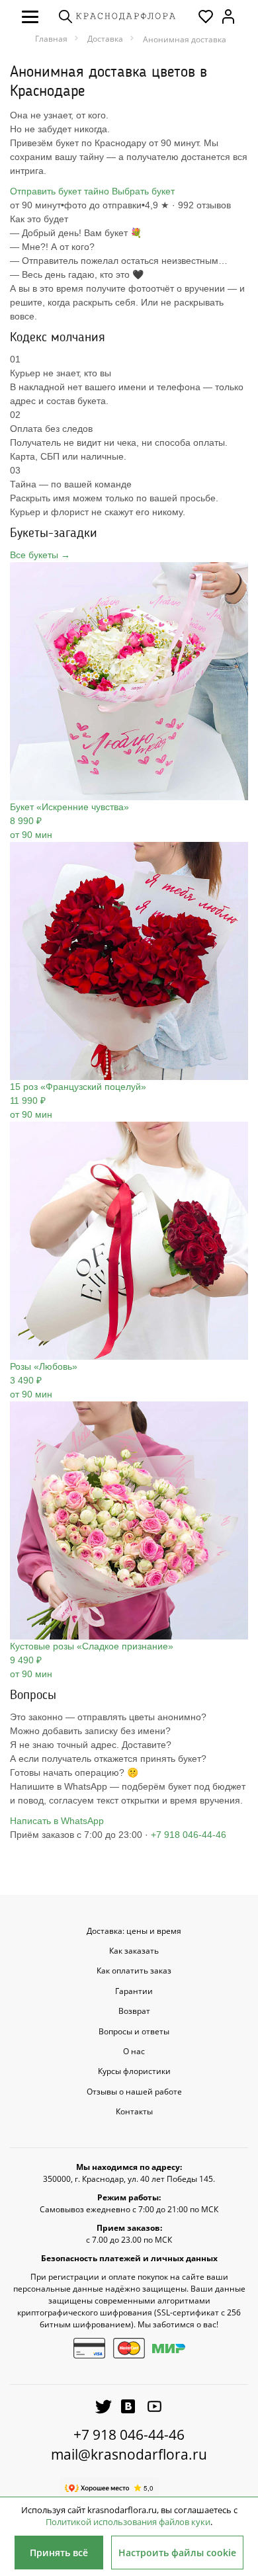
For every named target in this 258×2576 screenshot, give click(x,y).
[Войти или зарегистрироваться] (228, 17)
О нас (134, 2052)
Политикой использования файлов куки (128, 2522)
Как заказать (134, 1951)
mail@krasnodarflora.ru (129, 2454)
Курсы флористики (134, 2071)
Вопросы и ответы (134, 2032)
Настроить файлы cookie (177, 2553)
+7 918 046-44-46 (189, 1835)
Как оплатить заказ (134, 1971)
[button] (30, 17)
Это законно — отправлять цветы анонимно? (108, 1717)
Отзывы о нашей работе (134, 2092)
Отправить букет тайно (60, 191)
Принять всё (59, 2553)
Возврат (134, 2011)
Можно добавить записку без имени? (90, 1731)
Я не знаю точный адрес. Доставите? (91, 1745)
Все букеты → (40, 555)
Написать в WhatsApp (57, 1821)
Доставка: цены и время (134, 1931)
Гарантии (134, 1991)
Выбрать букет (143, 191)
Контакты (134, 2112)
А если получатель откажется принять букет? (108, 1759)
